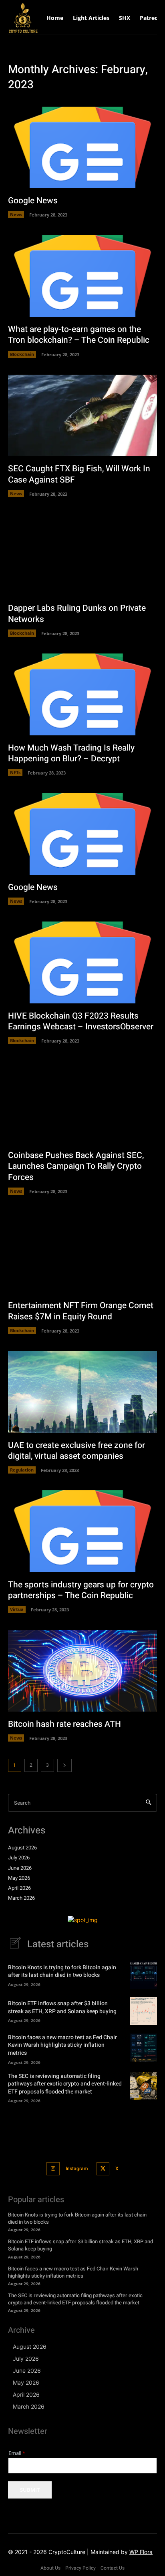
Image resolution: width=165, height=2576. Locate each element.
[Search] (148, 1803)
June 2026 (20, 1868)
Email (17, 2453)
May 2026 (19, 1878)
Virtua (17, 1609)
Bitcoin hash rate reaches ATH (64, 1724)
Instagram (77, 2169)
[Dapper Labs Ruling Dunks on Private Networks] (82, 555)
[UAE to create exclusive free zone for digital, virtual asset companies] (82, 1392)
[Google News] (82, 148)
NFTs (15, 772)
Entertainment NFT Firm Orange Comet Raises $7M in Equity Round (81, 1311)
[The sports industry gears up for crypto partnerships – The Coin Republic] (82, 1531)
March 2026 (21, 1898)
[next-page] (64, 1765)
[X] (103, 2169)
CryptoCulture (67, 2552)
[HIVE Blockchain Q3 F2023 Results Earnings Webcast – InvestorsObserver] (82, 962)
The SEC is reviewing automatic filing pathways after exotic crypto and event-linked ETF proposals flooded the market (65, 2084)
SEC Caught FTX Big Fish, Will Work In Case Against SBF (79, 474)
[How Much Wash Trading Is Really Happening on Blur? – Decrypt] (82, 694)
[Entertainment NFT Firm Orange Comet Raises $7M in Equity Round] (82, 1252)
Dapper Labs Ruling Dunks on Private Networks (77, 614)
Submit (30, 2490)
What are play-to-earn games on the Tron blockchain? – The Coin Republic (79, 335)
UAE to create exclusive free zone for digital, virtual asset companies (76, 1451)
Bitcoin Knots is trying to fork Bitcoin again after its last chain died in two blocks (62, 1971)
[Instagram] (53, 2169)
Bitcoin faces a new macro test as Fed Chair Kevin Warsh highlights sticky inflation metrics (62, 2045)
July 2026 (19, 1858)
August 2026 (22, 1848)
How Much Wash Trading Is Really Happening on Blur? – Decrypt (71, 753)
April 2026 (19, 1888)
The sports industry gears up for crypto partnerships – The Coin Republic (81, 1590)
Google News (33, 201)
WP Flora (141, 2552)
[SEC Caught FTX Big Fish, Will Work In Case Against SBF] (82, 416)
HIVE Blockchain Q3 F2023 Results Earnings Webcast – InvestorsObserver (81, 1021)
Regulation (22, 1470)
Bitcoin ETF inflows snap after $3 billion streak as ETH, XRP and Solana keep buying (62, 2007)
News (16, 214)
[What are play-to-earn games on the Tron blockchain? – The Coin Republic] (82, 276)
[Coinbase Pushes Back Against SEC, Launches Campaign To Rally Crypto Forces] (82, 1102)
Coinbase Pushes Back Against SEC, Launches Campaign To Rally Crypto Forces (76, 1166)
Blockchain (22, 354)
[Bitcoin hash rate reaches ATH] (82, 1671)
